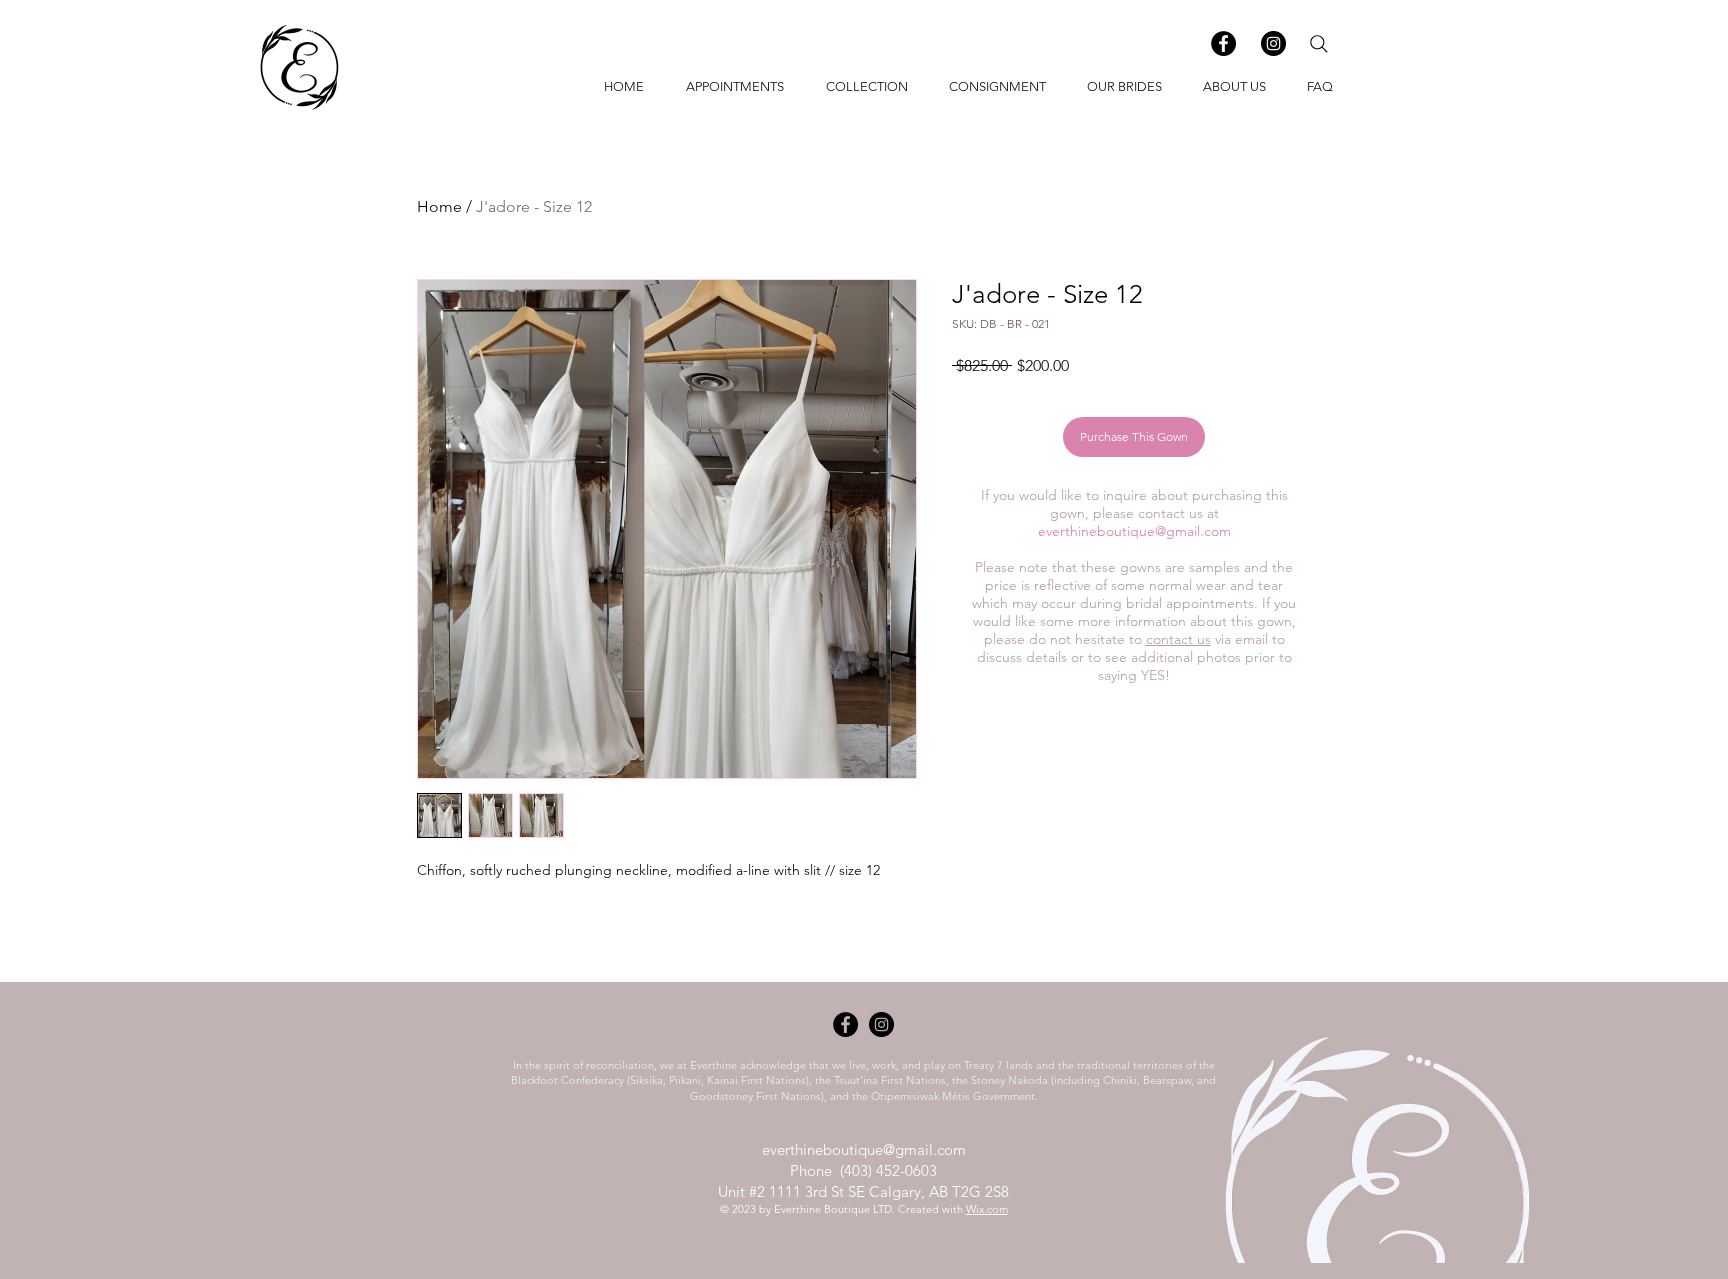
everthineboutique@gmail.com (1134, 531)
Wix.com (987, 1209)
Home (439, 206)
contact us (1178, 639)
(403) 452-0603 (888, 1170)
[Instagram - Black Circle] (1273, 43)
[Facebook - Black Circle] (1223, 43)
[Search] (1319, 44)
